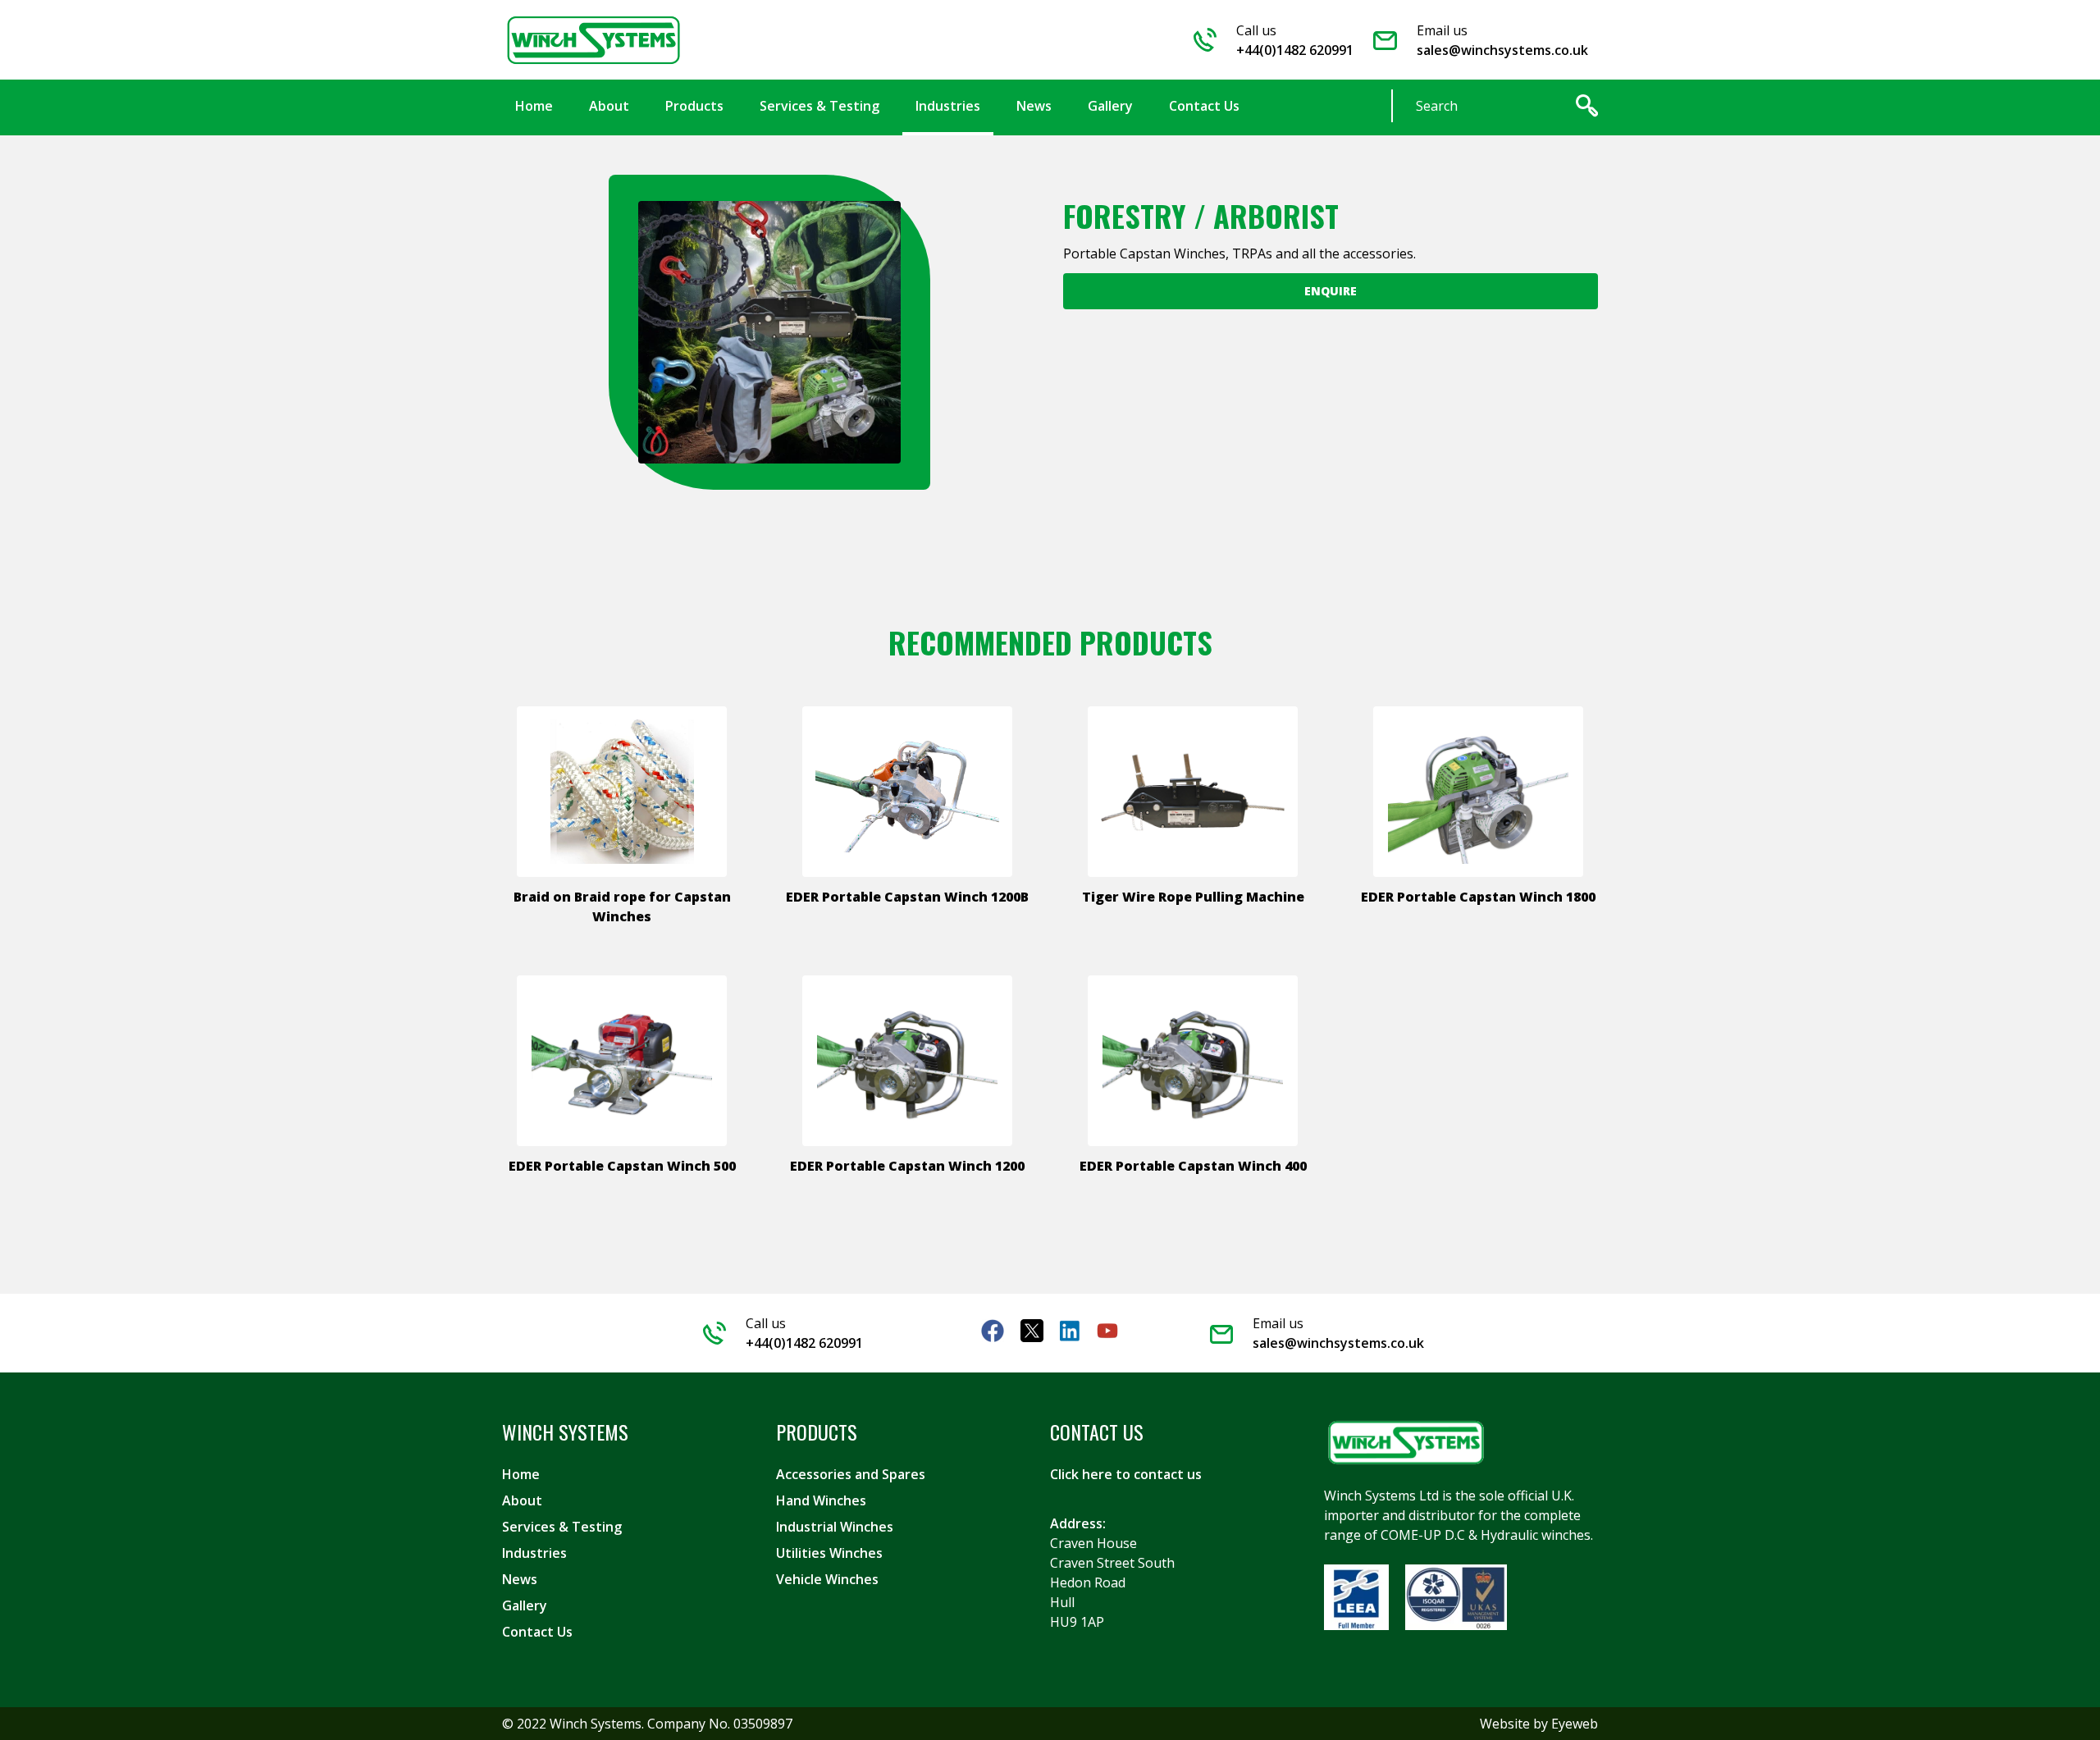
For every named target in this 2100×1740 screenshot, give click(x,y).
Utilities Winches (829, 1553)
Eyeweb (1575, 1724)
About (522, 1500)
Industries (534, 1553)
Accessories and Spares (851, 1474)
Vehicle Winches (827, 1579)
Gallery (525, 1605)
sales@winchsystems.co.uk (1502, 50)
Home (521, 1474)
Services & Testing (562, 1527)
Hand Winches (821, 1500)
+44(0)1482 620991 (1295, 50)
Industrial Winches (835, 1527)
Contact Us (537, 1632)
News (520, 1579)
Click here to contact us (1126, 1474)
